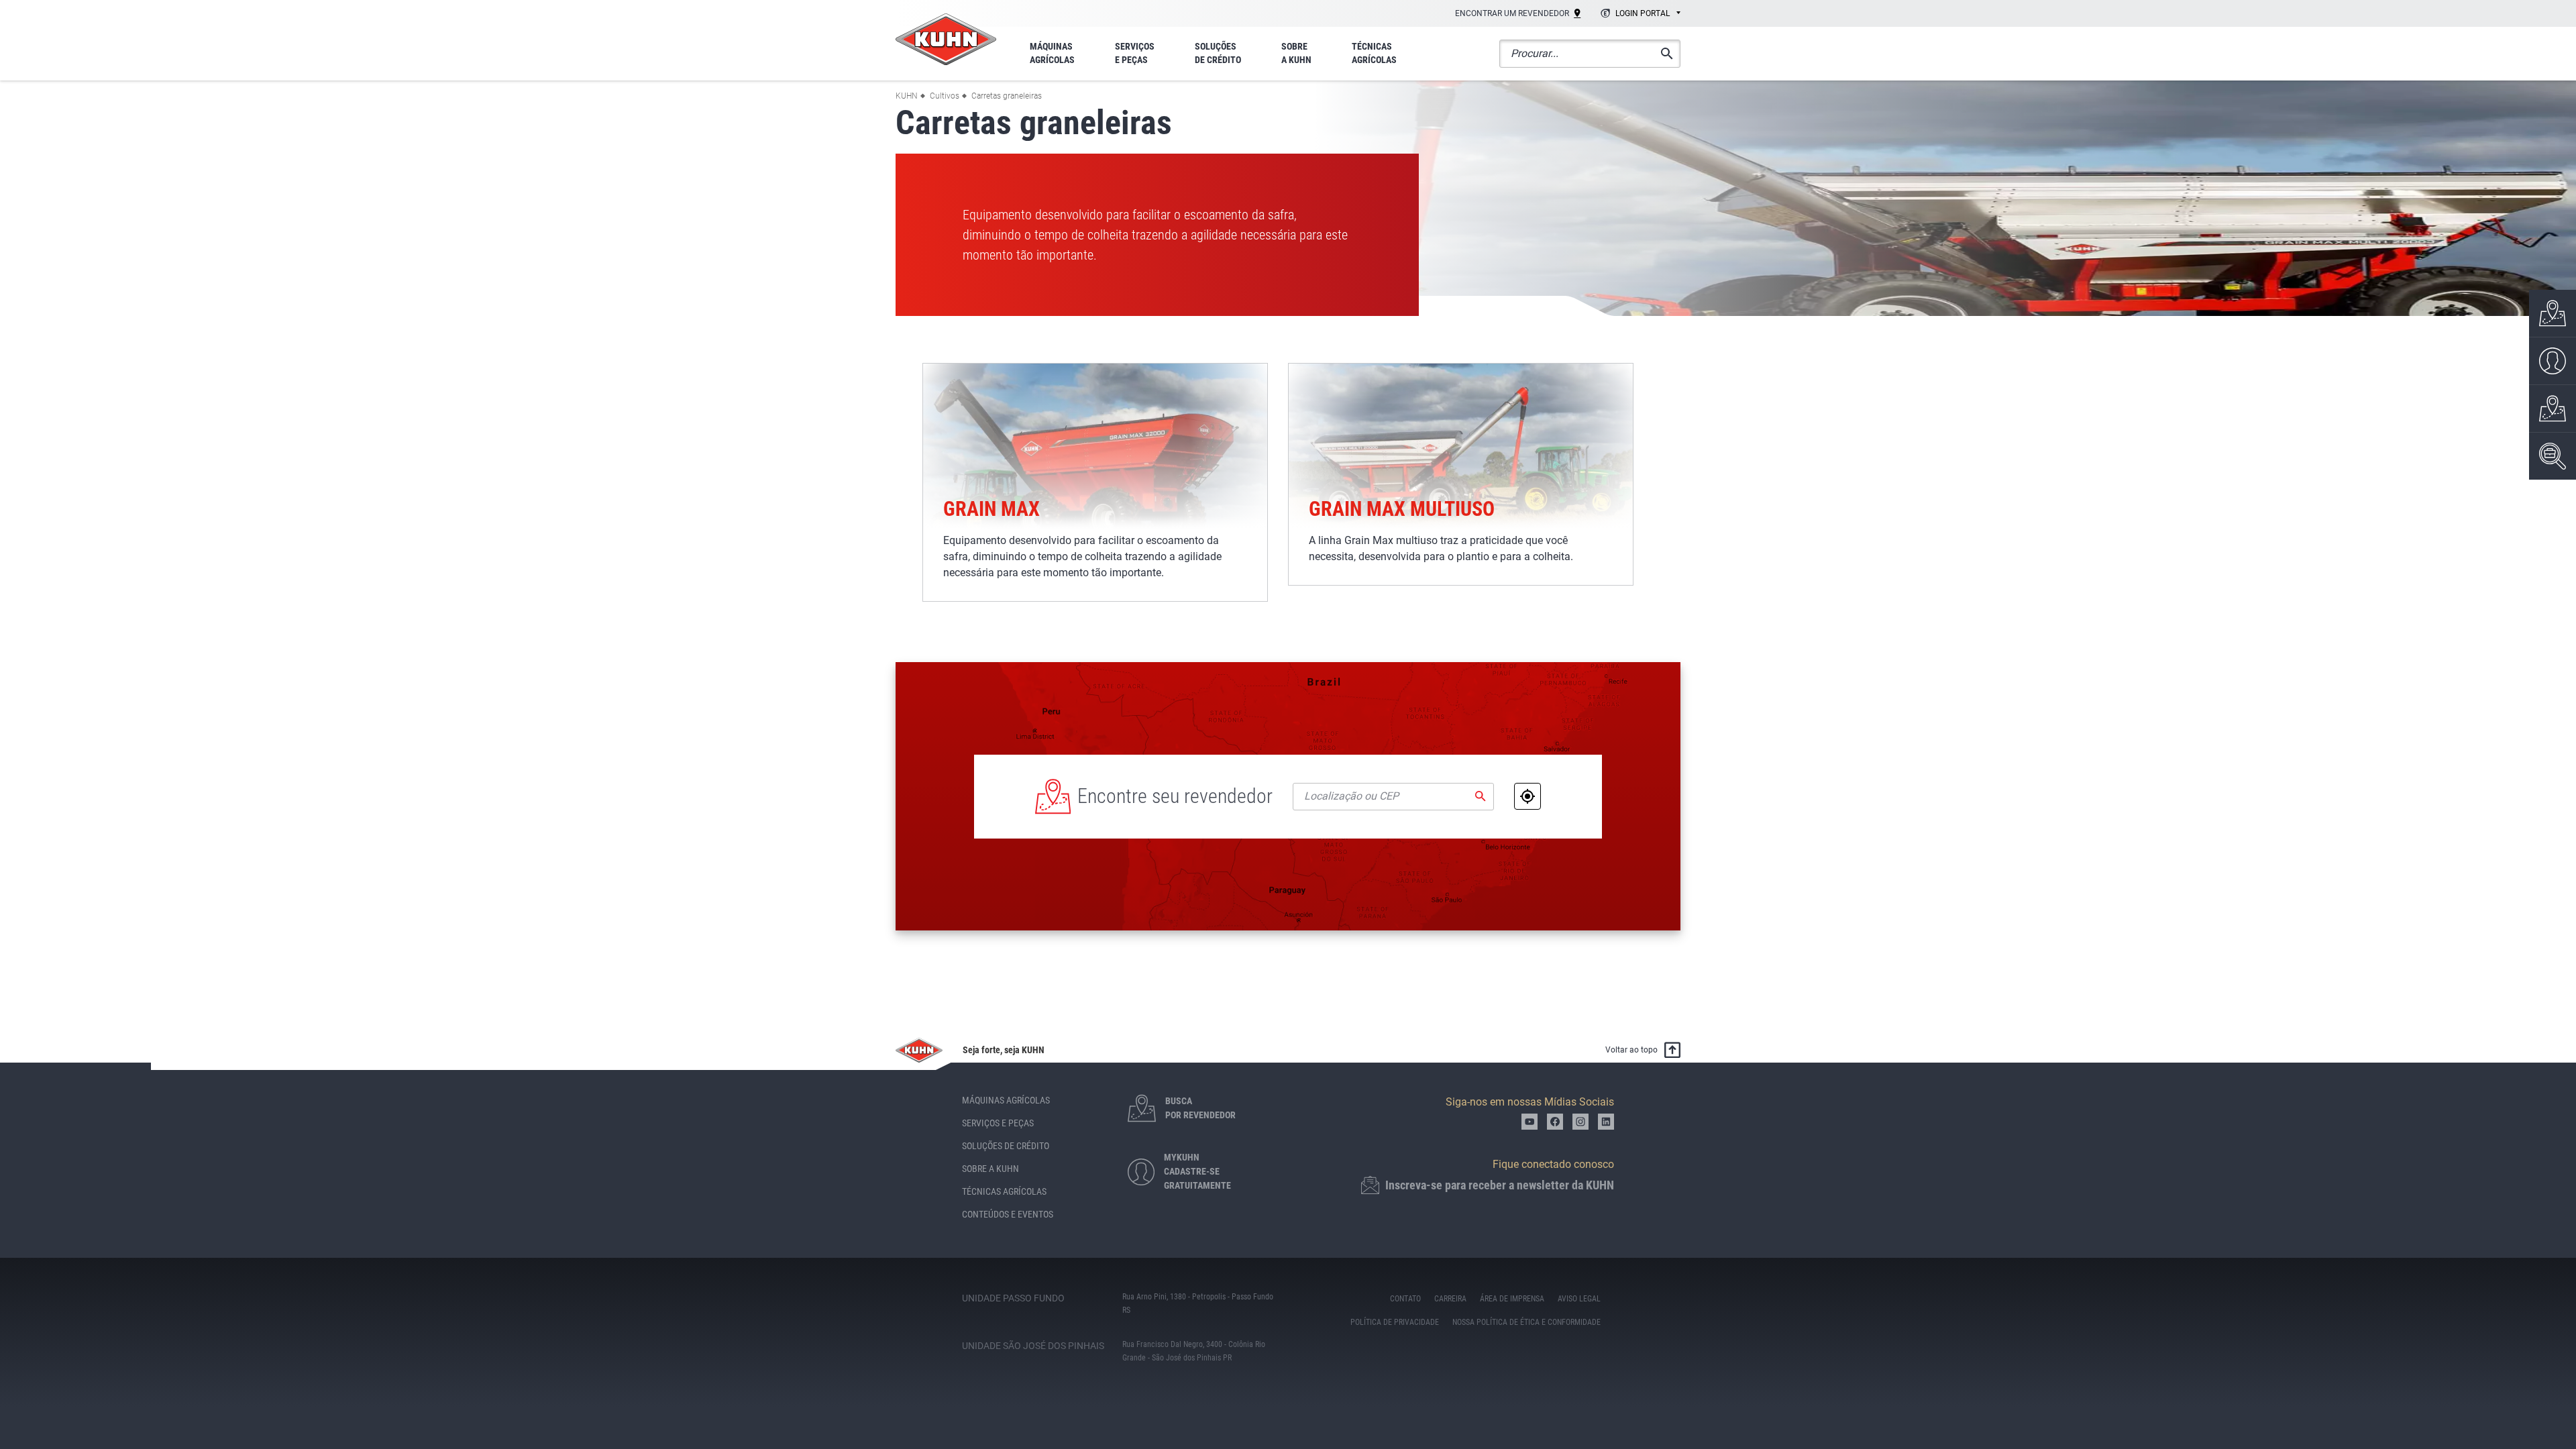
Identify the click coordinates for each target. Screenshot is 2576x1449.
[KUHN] (946, 39)
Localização (1527, 796)
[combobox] (1639, 14)
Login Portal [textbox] (1643, 13)
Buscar (1481, 796)
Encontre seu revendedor (1175, 796)
